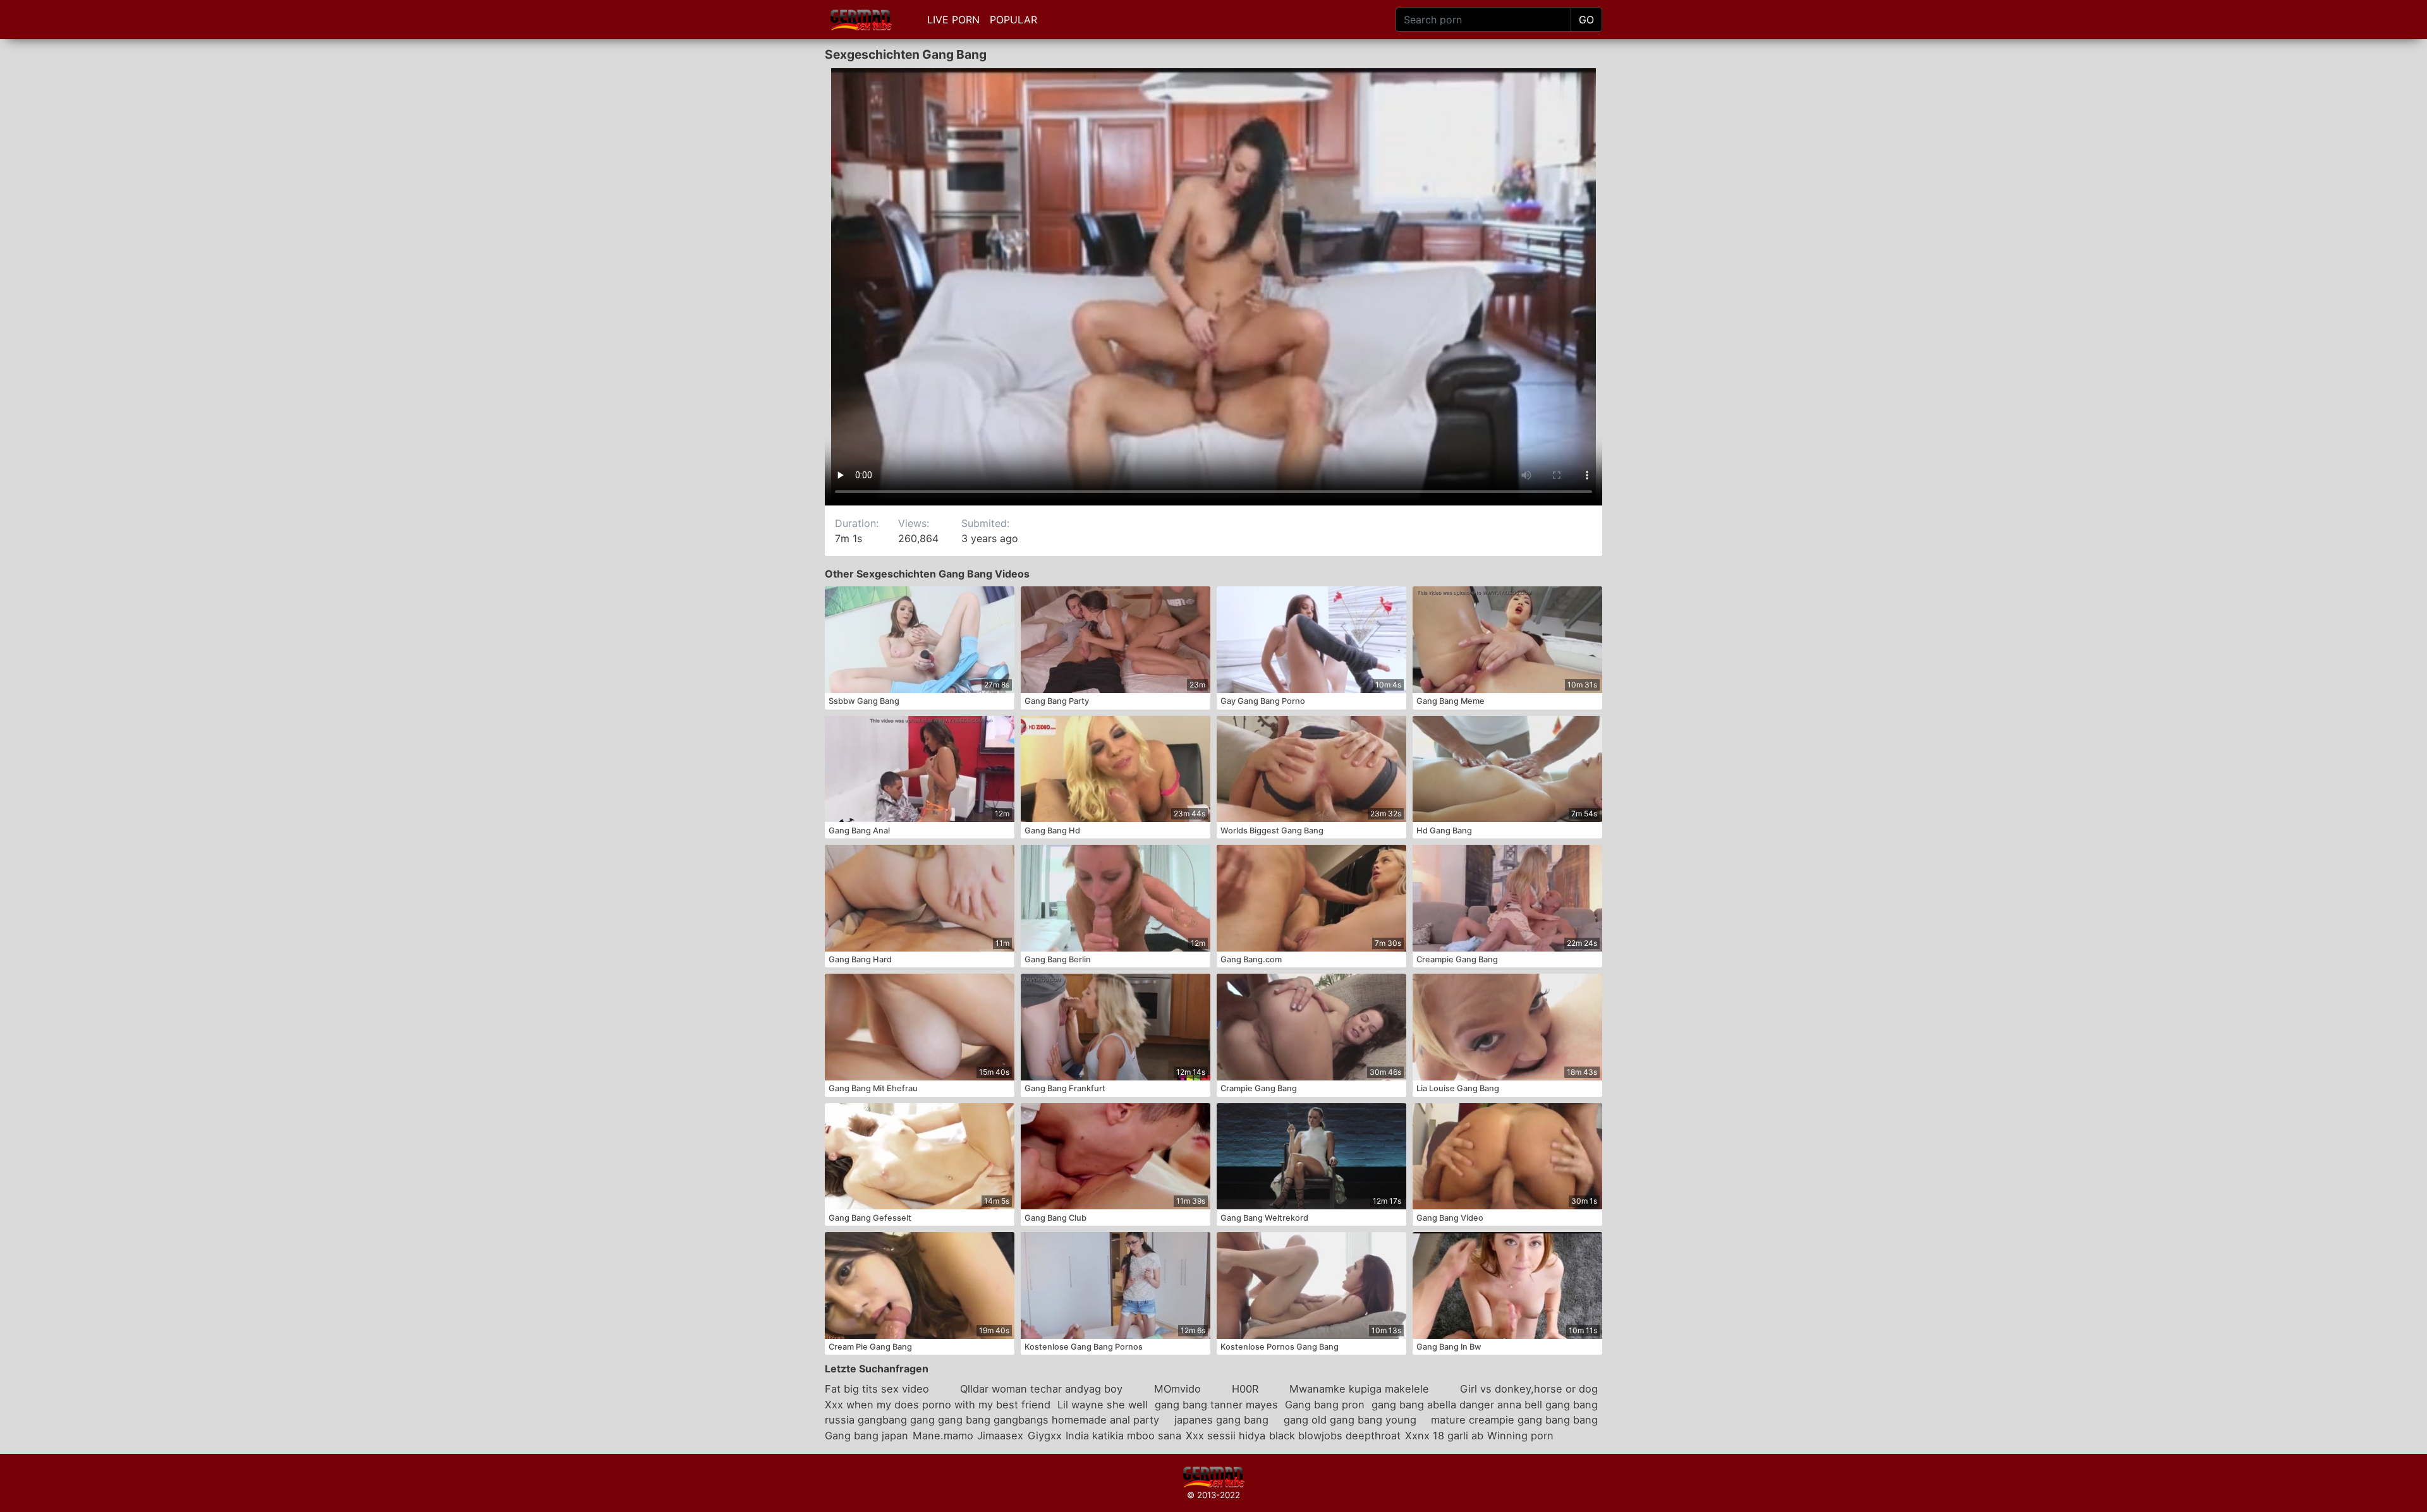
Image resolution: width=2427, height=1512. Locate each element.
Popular (1013, 20)
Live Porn (953, 20)
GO (1586, 20)
